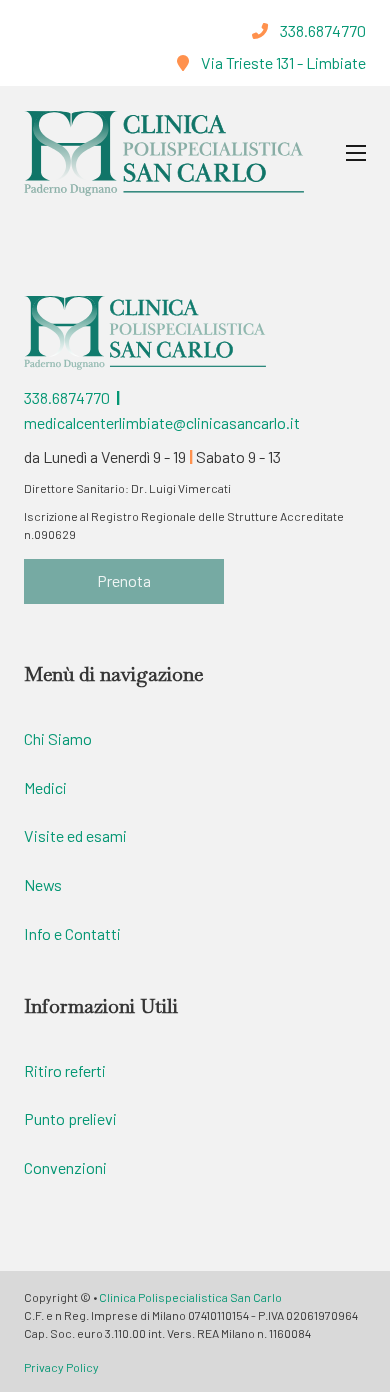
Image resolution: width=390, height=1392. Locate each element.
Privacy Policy (61, 1367)
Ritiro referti (65, 1070)
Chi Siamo (58, 738)
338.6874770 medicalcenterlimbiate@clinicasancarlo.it (162, 409)
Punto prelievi (70, 1118)
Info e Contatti (72, 933)
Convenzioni (65, 1167)
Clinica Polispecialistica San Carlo (190, 1297)
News (43, 884)
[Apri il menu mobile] (356, 153)
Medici (45, 787)
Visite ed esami (75, 835)
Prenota (124, 580)
